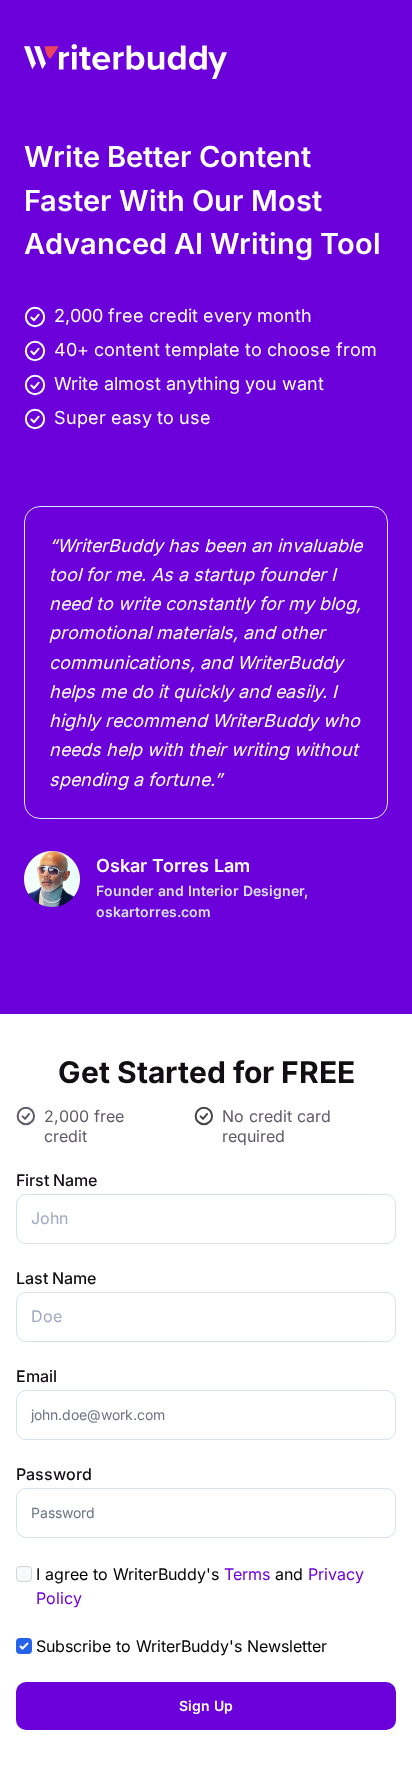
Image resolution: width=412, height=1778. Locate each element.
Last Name (56, 1278)
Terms (247, 1574)
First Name (56, 1180)
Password (54, 1474)
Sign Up (206, 1705)
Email (36, 1376)
